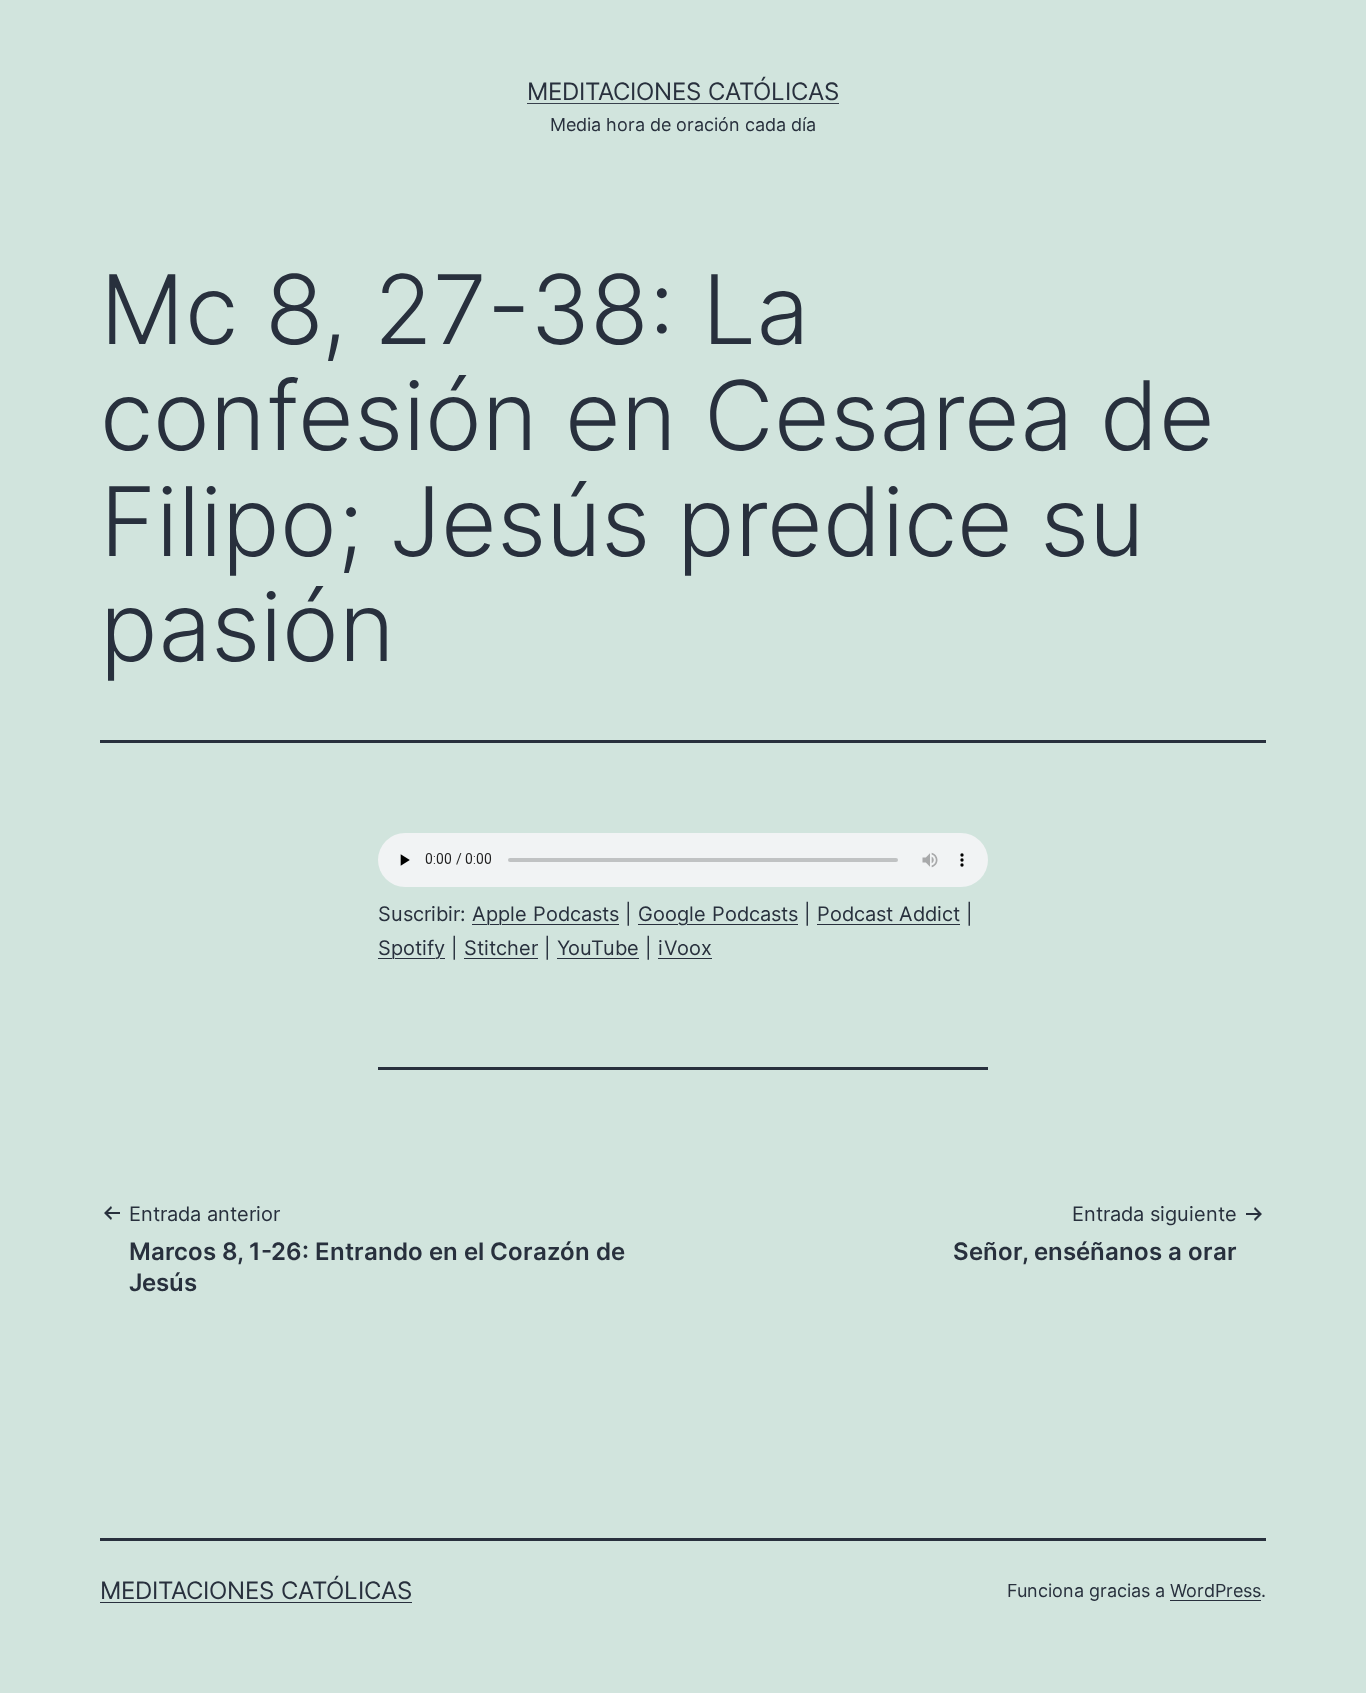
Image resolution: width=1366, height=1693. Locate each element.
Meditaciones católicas (683, 91)
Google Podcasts (718, 914)
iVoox (685, 948)
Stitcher (501, 948)
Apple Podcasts (545, 914)
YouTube (598, 948)
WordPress (1215, 1590)
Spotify (411, 948)
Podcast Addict (888, 914)
